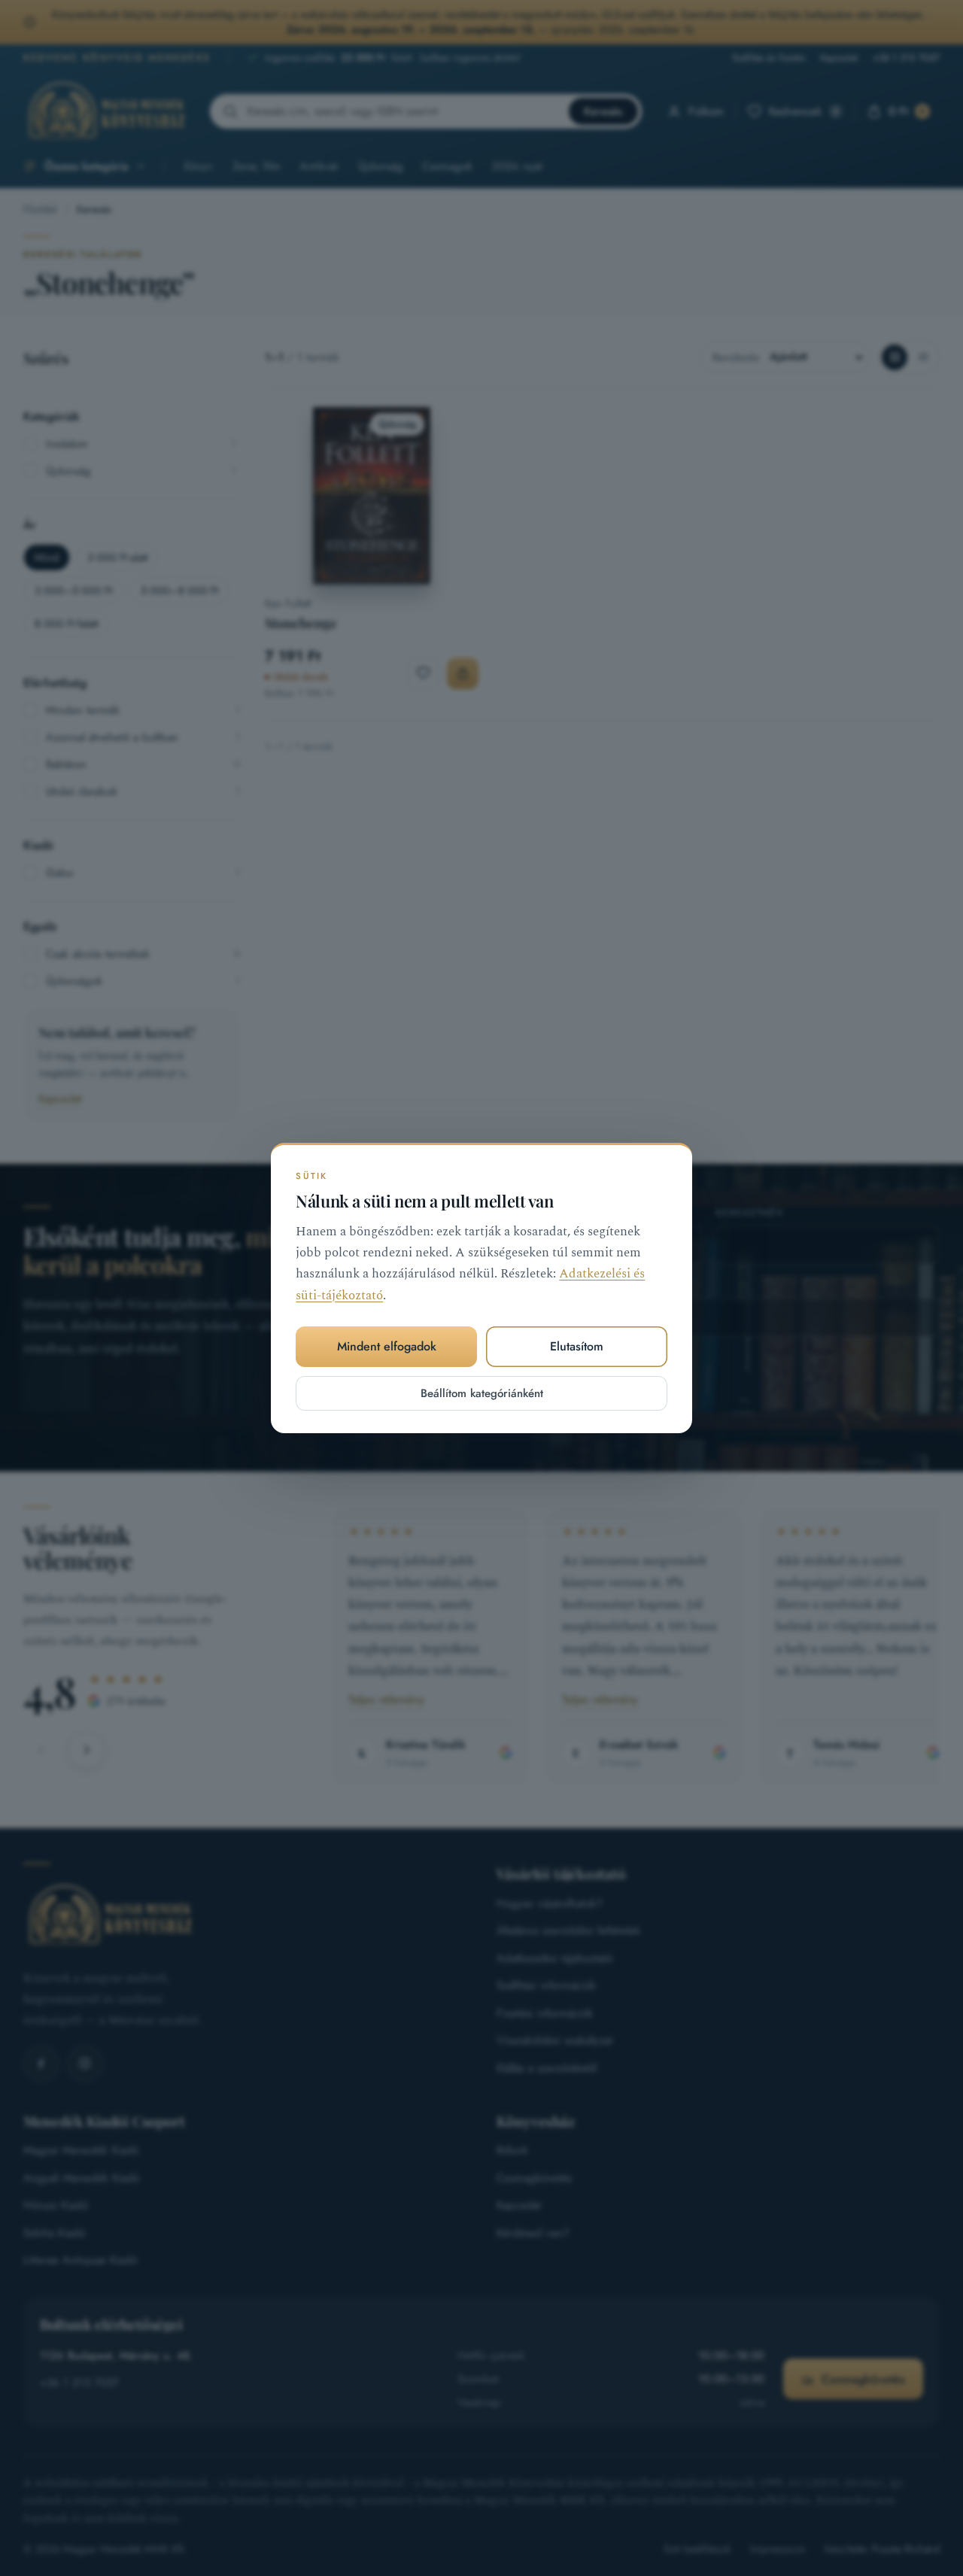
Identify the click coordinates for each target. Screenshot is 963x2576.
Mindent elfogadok (387, 1346)
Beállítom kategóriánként (482, 1393)
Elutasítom (577, 1346)
